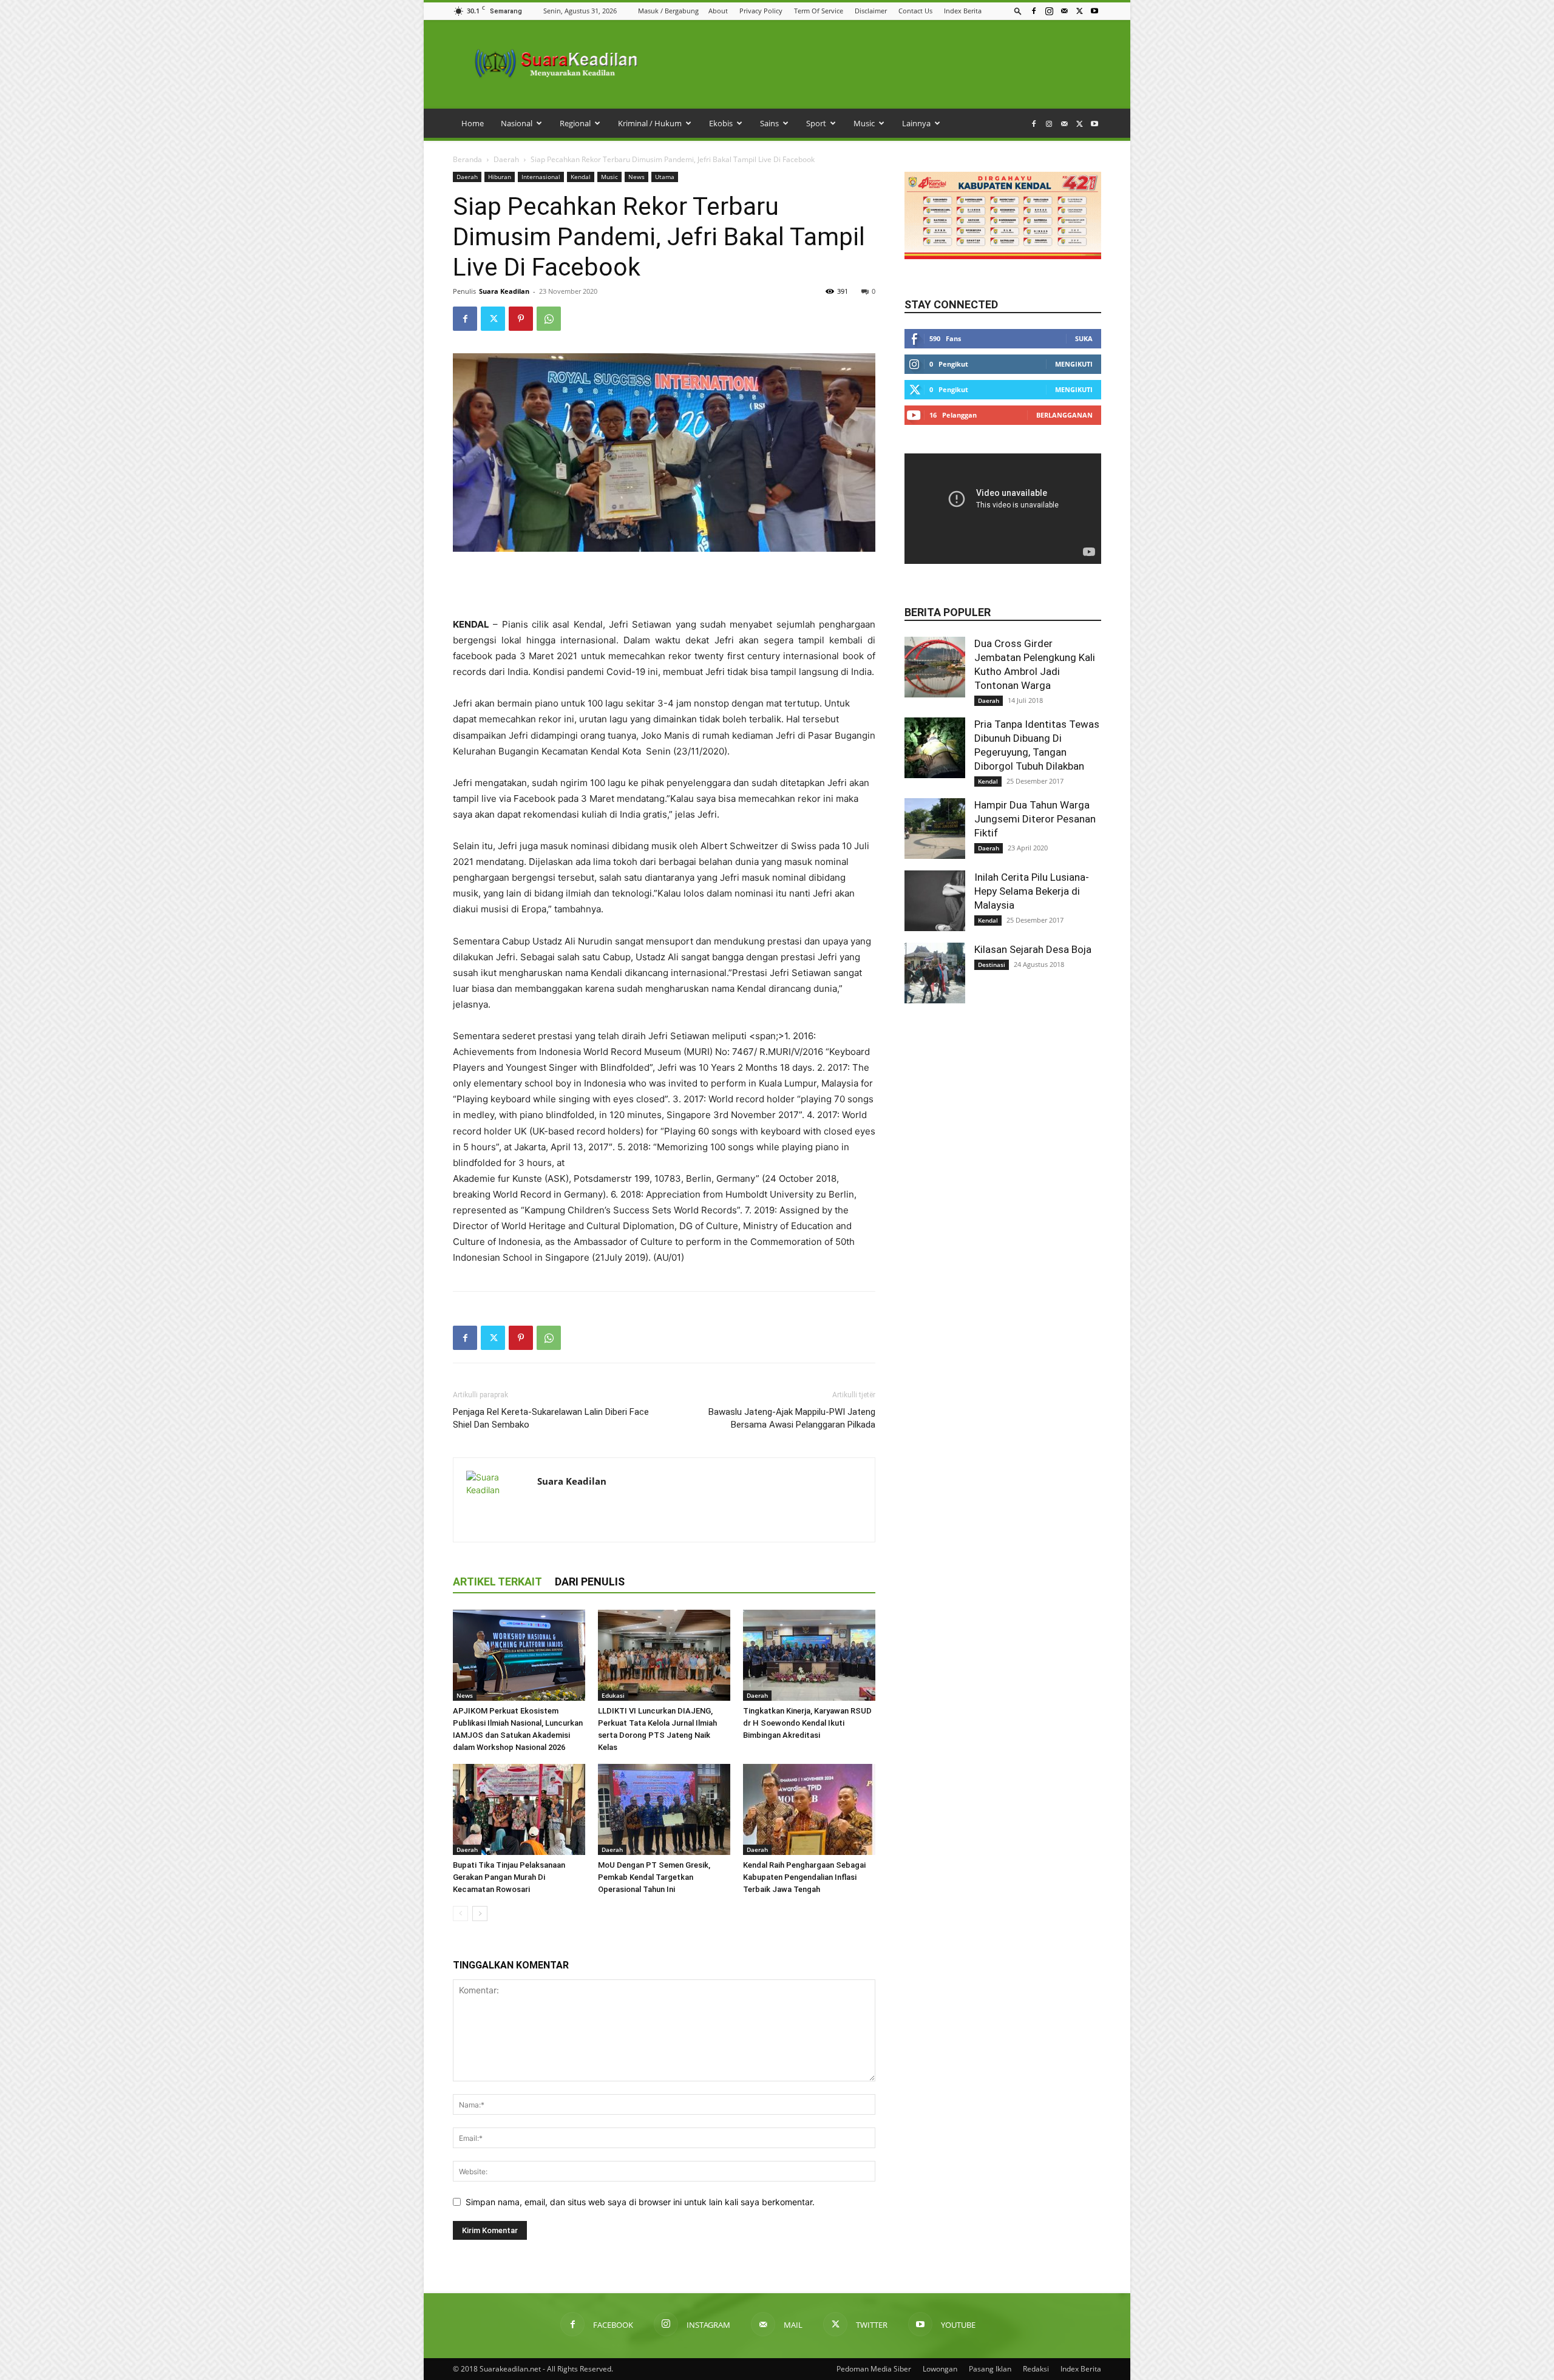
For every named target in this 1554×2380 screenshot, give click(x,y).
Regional (575, 123)
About (718, 11)
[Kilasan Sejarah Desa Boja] (935, 973)
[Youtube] (1094, 11)
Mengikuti (1074, 364)
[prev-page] (460, 1914)
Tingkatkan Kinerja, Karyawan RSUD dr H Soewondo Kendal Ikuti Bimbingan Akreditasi (807, 1723)
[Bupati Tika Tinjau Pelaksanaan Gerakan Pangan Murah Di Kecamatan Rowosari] (519, 1809)
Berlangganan (1064, 415)
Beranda (467, 159)
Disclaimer (871, 11)
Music (864, 123)
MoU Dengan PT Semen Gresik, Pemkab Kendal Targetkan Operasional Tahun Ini (654, 1877)
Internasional (541, 177)
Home (473, 123)
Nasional (517, 123)
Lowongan (940, 2369)
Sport (816, 123)
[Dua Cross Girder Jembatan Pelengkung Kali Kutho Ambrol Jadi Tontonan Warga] (935, 667)
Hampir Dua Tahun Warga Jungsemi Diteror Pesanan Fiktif (1035, 819)
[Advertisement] (664, 586)
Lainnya (916, 123)
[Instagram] (1049, 11)
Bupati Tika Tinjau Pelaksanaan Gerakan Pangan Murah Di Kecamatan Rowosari (509, 1877)
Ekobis (721, 123)
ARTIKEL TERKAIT (497, 1582)
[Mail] (1064, 11)
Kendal (581, 177)
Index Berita (963, 11)
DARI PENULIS (590, 1582)
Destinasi (992, 965)
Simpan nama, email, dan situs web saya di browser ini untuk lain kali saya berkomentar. (640, 2202)
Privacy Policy (761, 11)
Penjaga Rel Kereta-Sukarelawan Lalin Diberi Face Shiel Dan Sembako (551, 1418)
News (636, 177)
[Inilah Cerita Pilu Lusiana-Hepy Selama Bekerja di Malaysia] (935, 901)
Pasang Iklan (990, 2369)
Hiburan (500, 177)
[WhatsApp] (549, 319)
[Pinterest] (521, 319)
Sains (769, 123)
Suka (1084, 338)
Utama (665, 177)
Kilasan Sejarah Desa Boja (1033, 949)
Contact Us (915, 11)
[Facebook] (1034, 11)
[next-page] (480, 1914)
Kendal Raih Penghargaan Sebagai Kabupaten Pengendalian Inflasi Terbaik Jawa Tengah (804, 1877)
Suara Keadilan (504, 291)
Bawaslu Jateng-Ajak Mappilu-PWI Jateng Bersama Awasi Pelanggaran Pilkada (792, 1418)
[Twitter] (1079, 11)
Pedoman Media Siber (874, 2369)
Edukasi (613, 1695)
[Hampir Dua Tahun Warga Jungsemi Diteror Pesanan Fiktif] (935, 829)
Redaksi (1036, 2369)
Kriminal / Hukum (650, 123)
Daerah (506, 159)
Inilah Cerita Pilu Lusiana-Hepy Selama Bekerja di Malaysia (1032, 891)
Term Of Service (819, 11)
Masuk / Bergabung (668, 11)
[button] (1018, 11)
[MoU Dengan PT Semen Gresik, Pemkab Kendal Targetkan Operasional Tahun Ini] (664, 1809)
